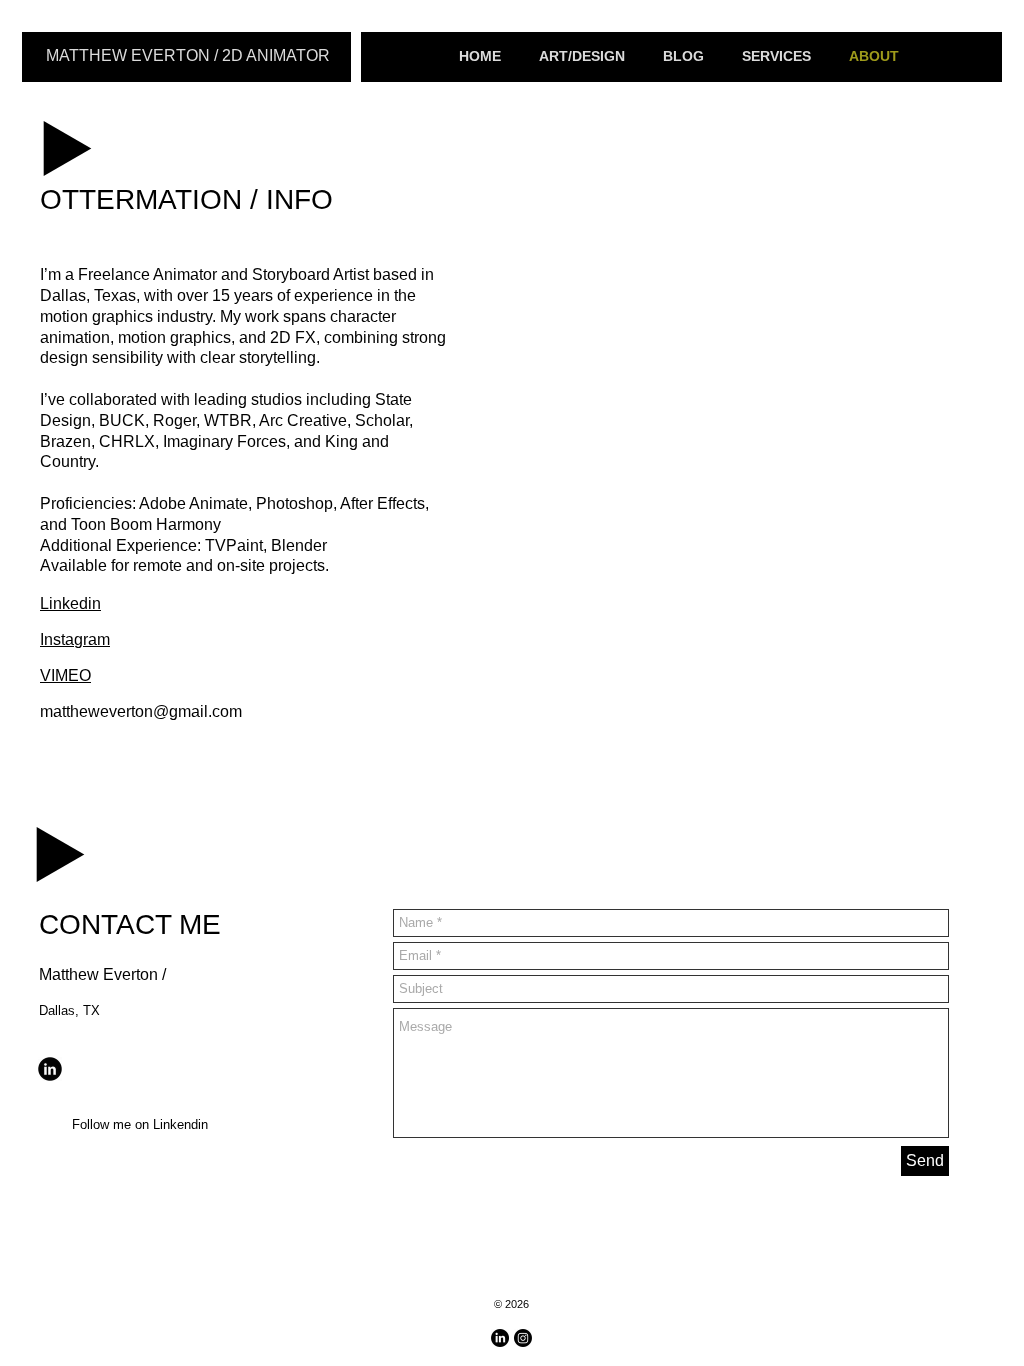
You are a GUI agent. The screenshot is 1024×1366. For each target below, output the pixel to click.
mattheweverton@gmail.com (141, 711)
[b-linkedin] (50, 1069)
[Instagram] (523, 1338)
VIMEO (65, 675)
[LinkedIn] (500, 1338)
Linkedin (70, 603)
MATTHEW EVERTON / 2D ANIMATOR (188, 55)
